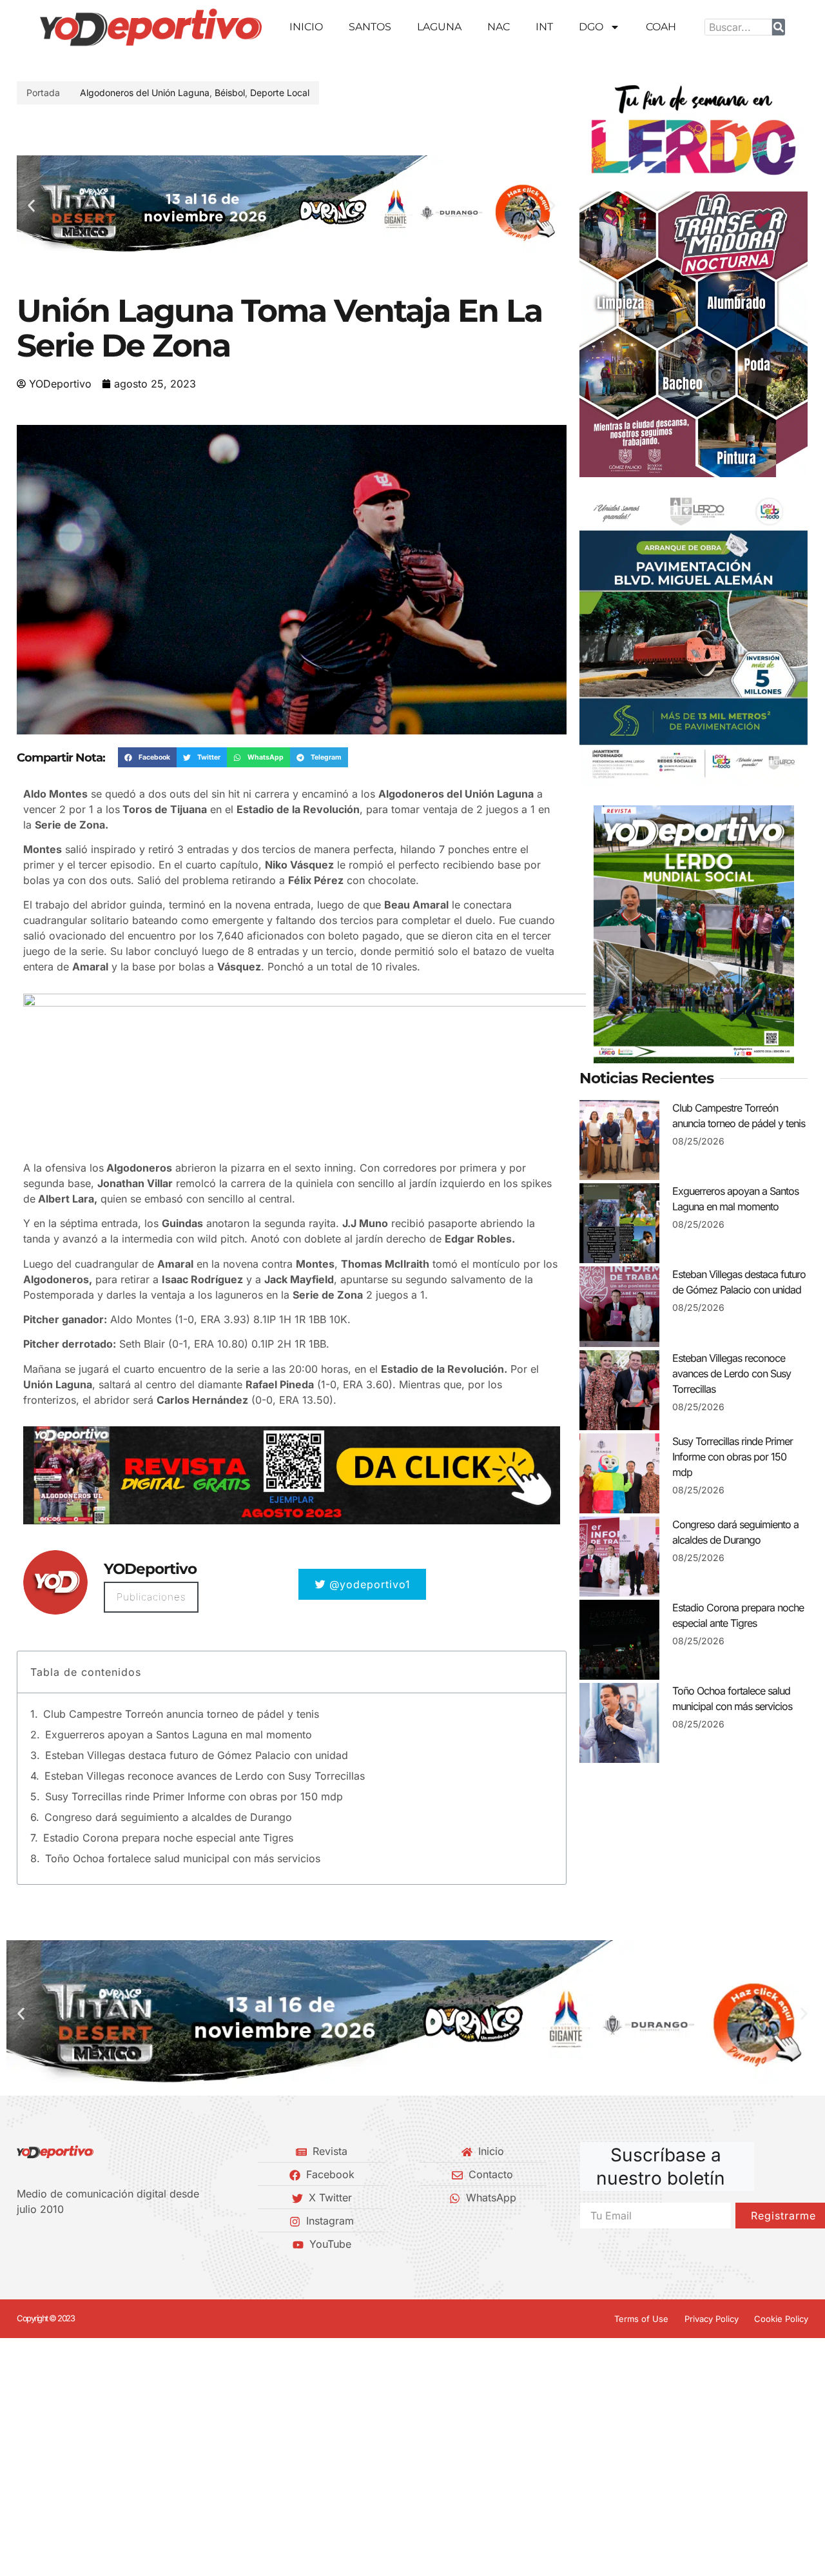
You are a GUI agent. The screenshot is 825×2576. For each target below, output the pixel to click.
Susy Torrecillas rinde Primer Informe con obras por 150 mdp (194, 1796)
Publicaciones (151, 1597)
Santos (370, 27)
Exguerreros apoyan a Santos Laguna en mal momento (179, 1735)
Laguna (439, 27)
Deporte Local (280, 93)
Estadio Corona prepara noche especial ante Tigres (168, 1838)
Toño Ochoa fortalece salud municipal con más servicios (183, 1858)
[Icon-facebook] (21, 2244)
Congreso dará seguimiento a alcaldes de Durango (168, 1817)
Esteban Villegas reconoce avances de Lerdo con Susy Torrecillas (205, 1776)
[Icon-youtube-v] (87, 2244)
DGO (591, 27)
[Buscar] (779, 27)
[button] (31, 205)
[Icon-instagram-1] (65, 2244)
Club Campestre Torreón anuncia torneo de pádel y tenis (181, 1714)
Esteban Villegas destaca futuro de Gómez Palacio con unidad (197, 1755)
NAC (499, 27)
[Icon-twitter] (43, 2244)
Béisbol (230, 93)
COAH (661, 27)
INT (544, 27)
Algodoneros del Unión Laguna (145, 93)
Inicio (306, 27)
